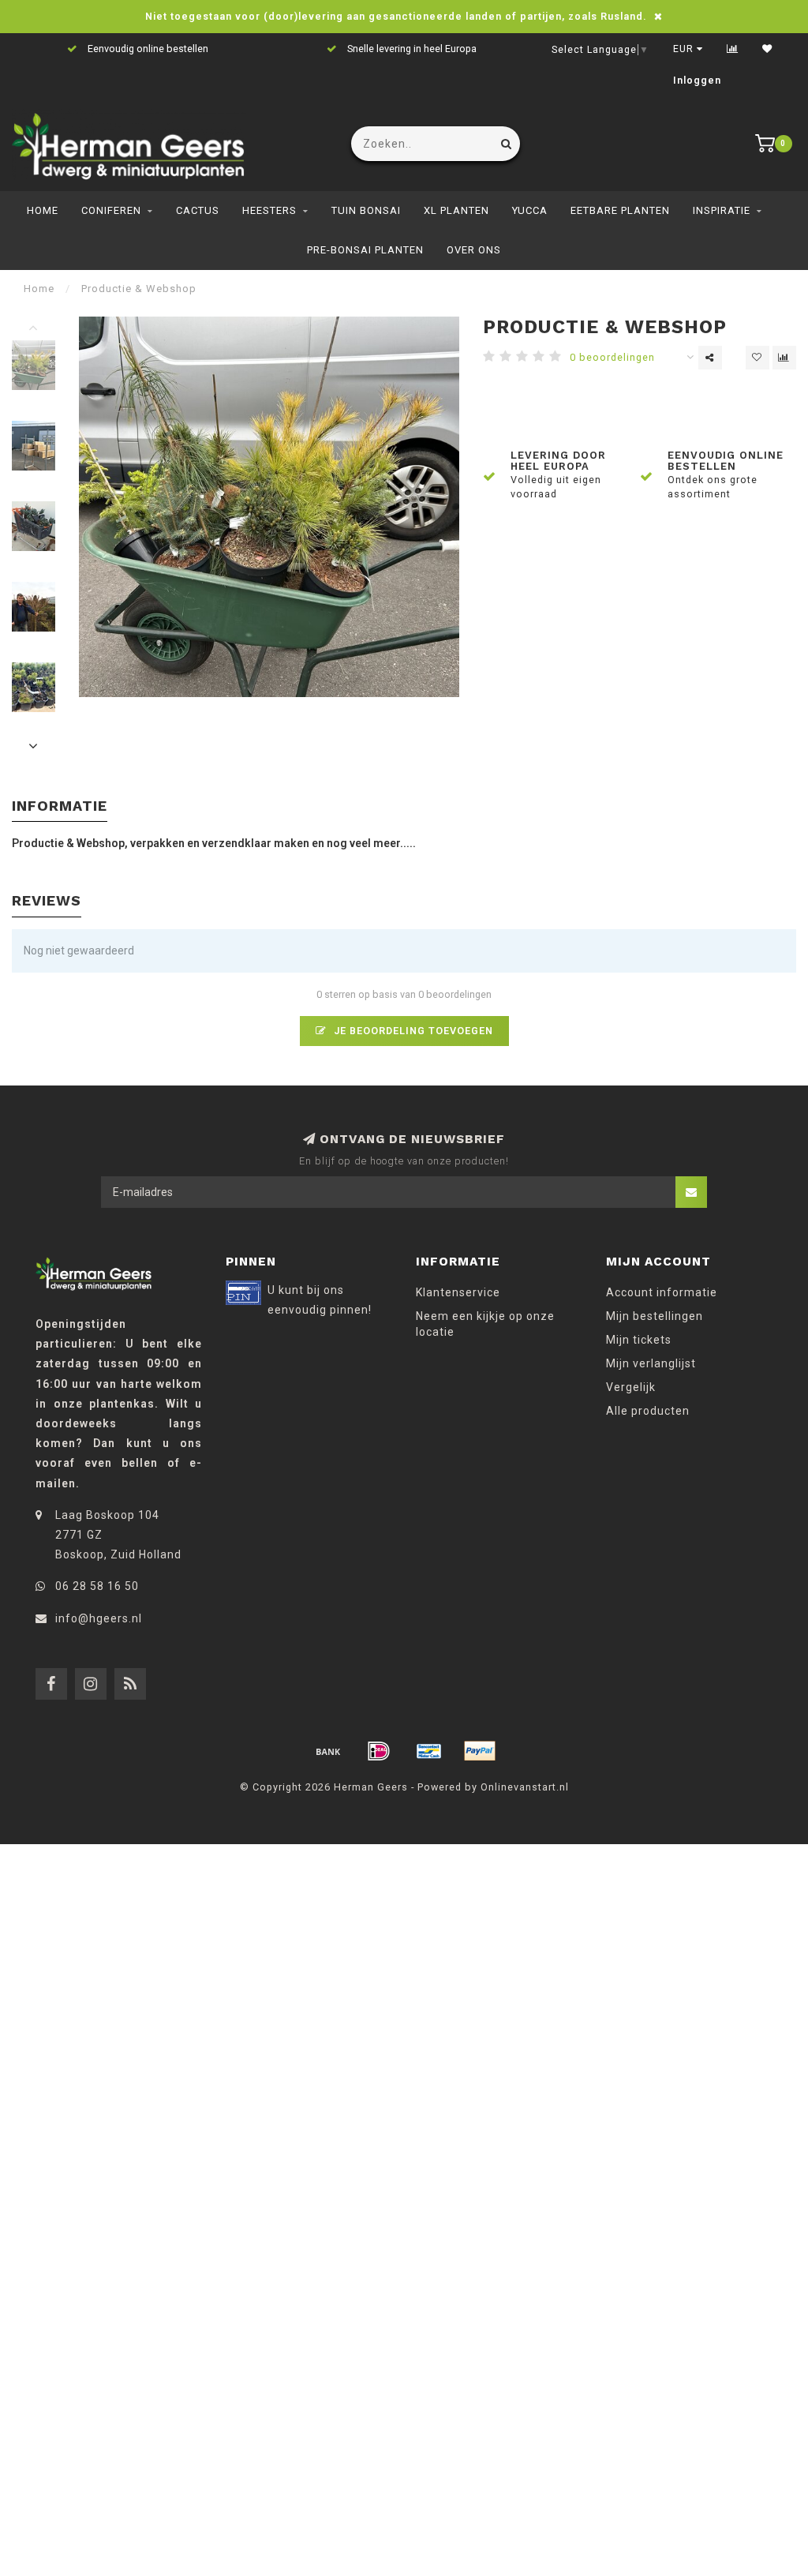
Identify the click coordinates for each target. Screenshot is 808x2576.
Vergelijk (631, 1387)
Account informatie (662, 1292)
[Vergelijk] (733, 49)
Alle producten (648, 1411)
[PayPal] (480, 1751)
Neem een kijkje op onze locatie (485, 1324)
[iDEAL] (379, 1751)
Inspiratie (722, 210)
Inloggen (697, 81)
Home (43, 210)
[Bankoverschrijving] (328, 1751)
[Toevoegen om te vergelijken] (784, 358)
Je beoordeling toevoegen (412, 1031)
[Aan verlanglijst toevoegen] (757, 358)
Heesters (269, 210)
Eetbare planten (620, 210)
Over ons (474, 250)
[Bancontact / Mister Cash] (429, 1751)
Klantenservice (458, 1292)
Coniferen (111, 210)
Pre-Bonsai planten (365, 250)
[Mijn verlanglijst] (767, 49)
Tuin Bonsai (366, 210)
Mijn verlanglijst (651, 1363)
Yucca (530, 210)
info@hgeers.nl (99, 1618)
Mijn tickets (639, 1340)
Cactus (198, 210)
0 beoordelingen (612, 357)
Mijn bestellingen (655, 1316)
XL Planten (456, 210)
